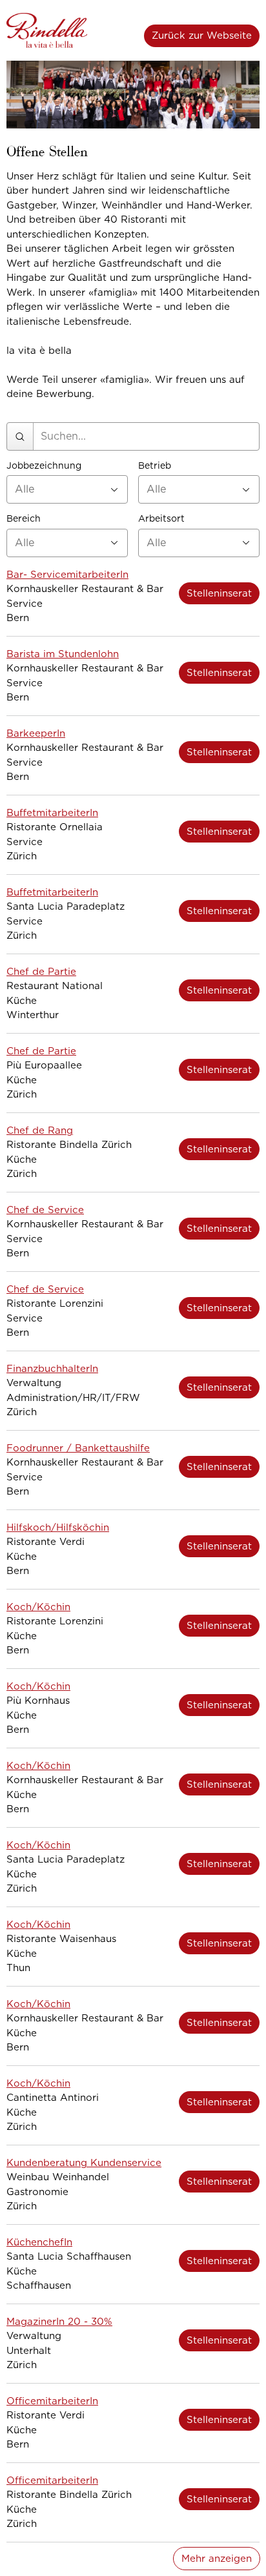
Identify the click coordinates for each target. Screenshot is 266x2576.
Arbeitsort (161, 519)
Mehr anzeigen (217, 2559)
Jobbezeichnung (44, 466)
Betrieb (155, 466)
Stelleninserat (219, 593)
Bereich (24, 519)
